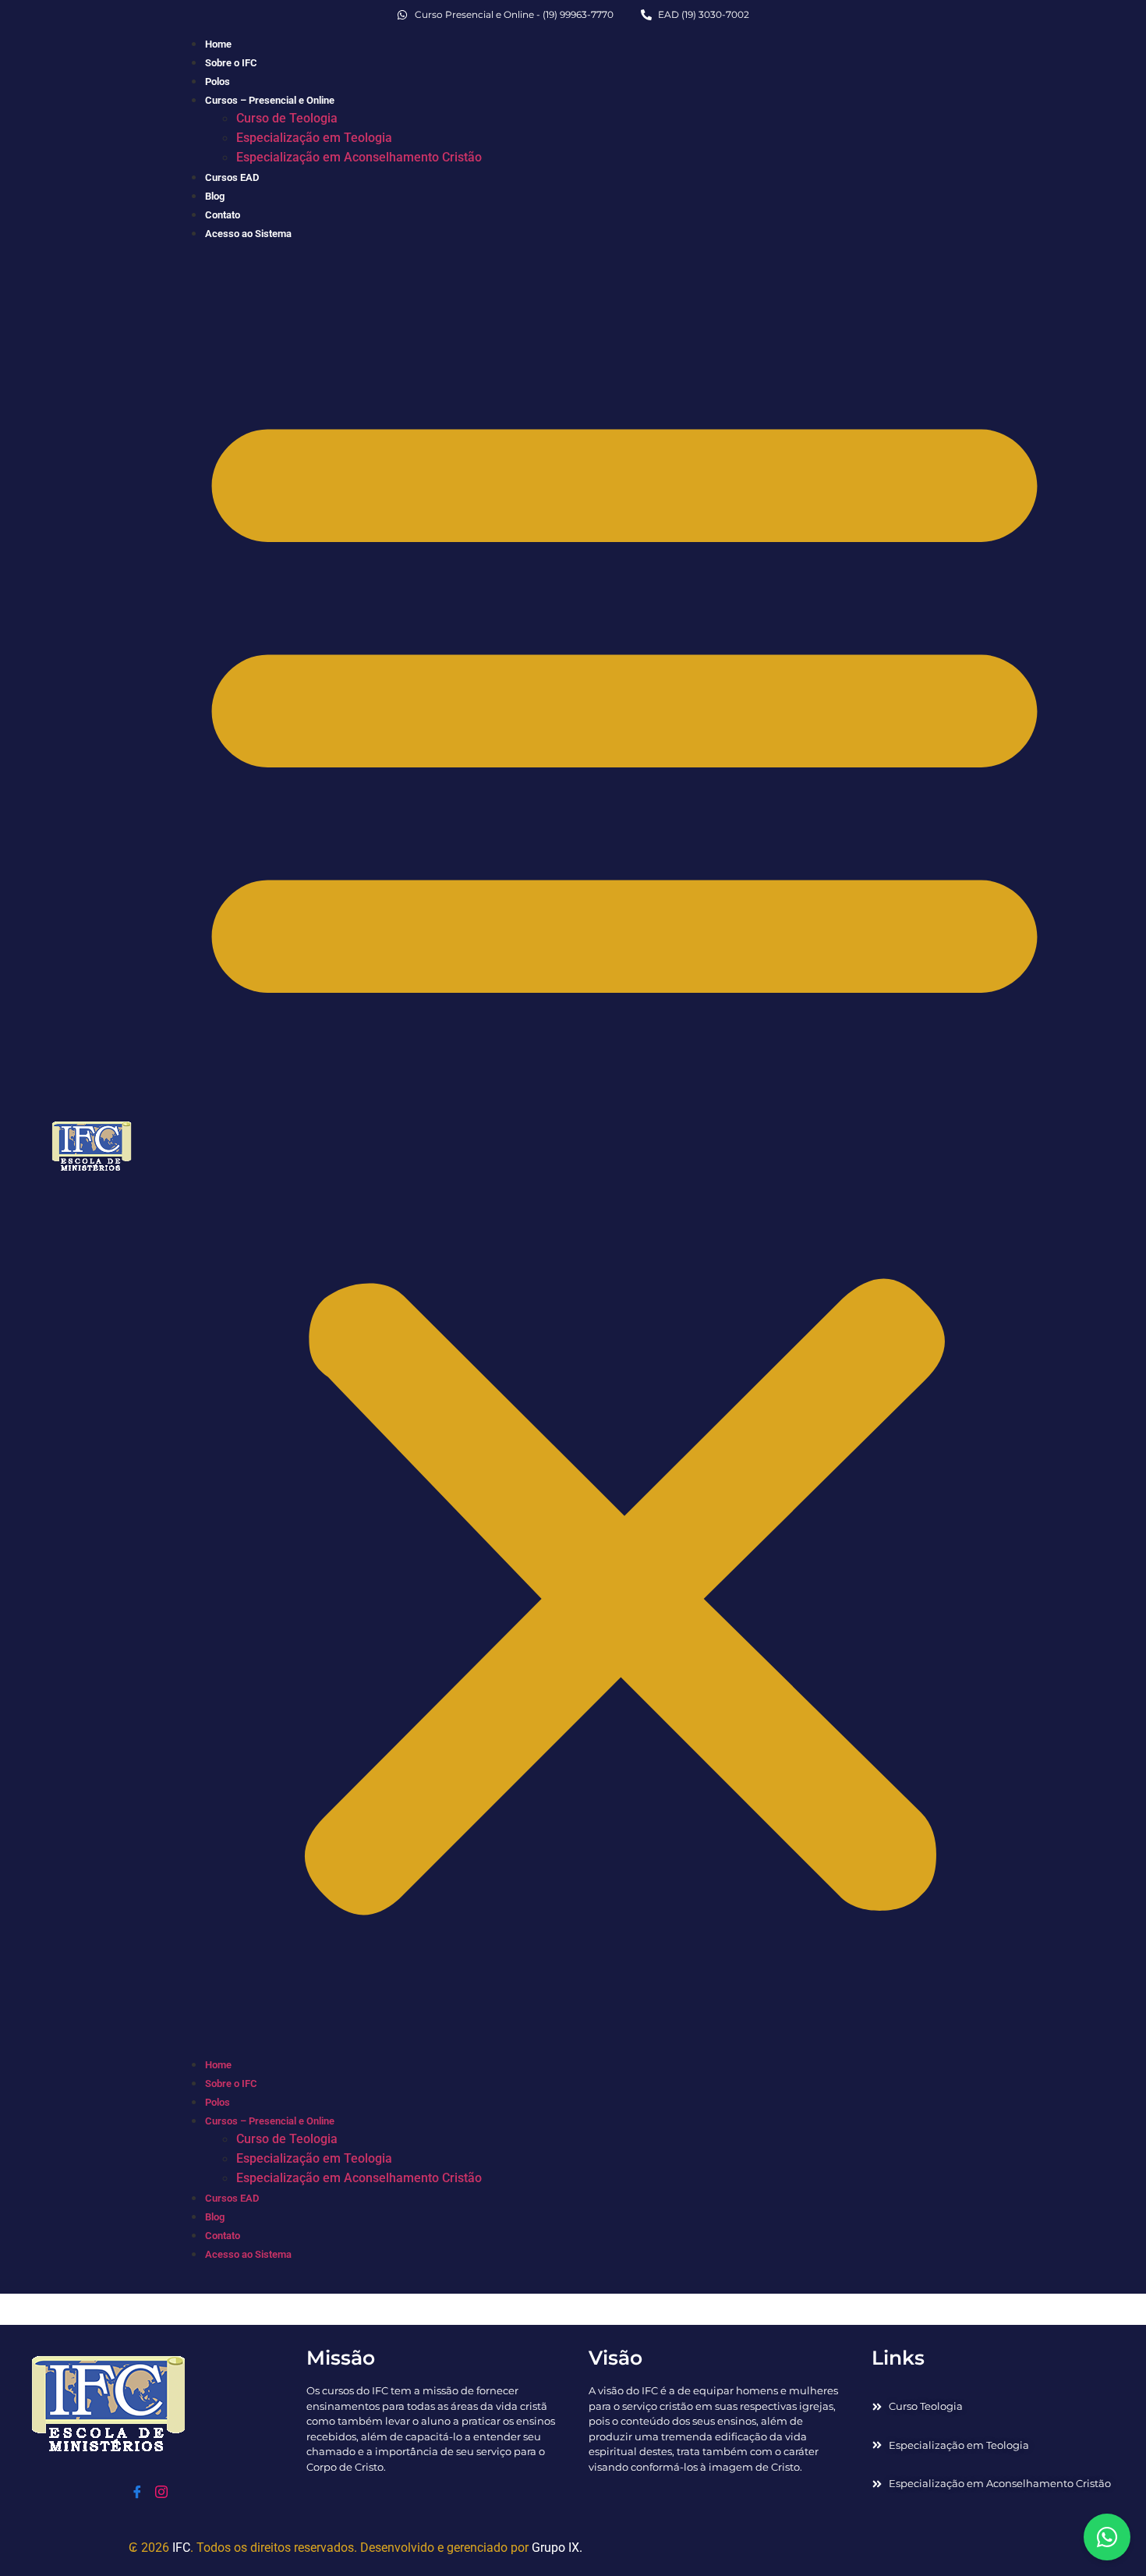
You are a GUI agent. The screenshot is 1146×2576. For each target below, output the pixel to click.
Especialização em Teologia (314, 138)
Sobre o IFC (231, 63)
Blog (215, 196)
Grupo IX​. (557, 2548)
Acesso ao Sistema (248, 234)
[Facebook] (137, 2493)
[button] (624, 1148)
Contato (223, 215)
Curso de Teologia (287, 118)
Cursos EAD (232, 177)
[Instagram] (161, 2493)
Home (218, 44)
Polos (218, 81)
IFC (181, 2548)
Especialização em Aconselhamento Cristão (359, 157)
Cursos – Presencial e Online (270, 100)
